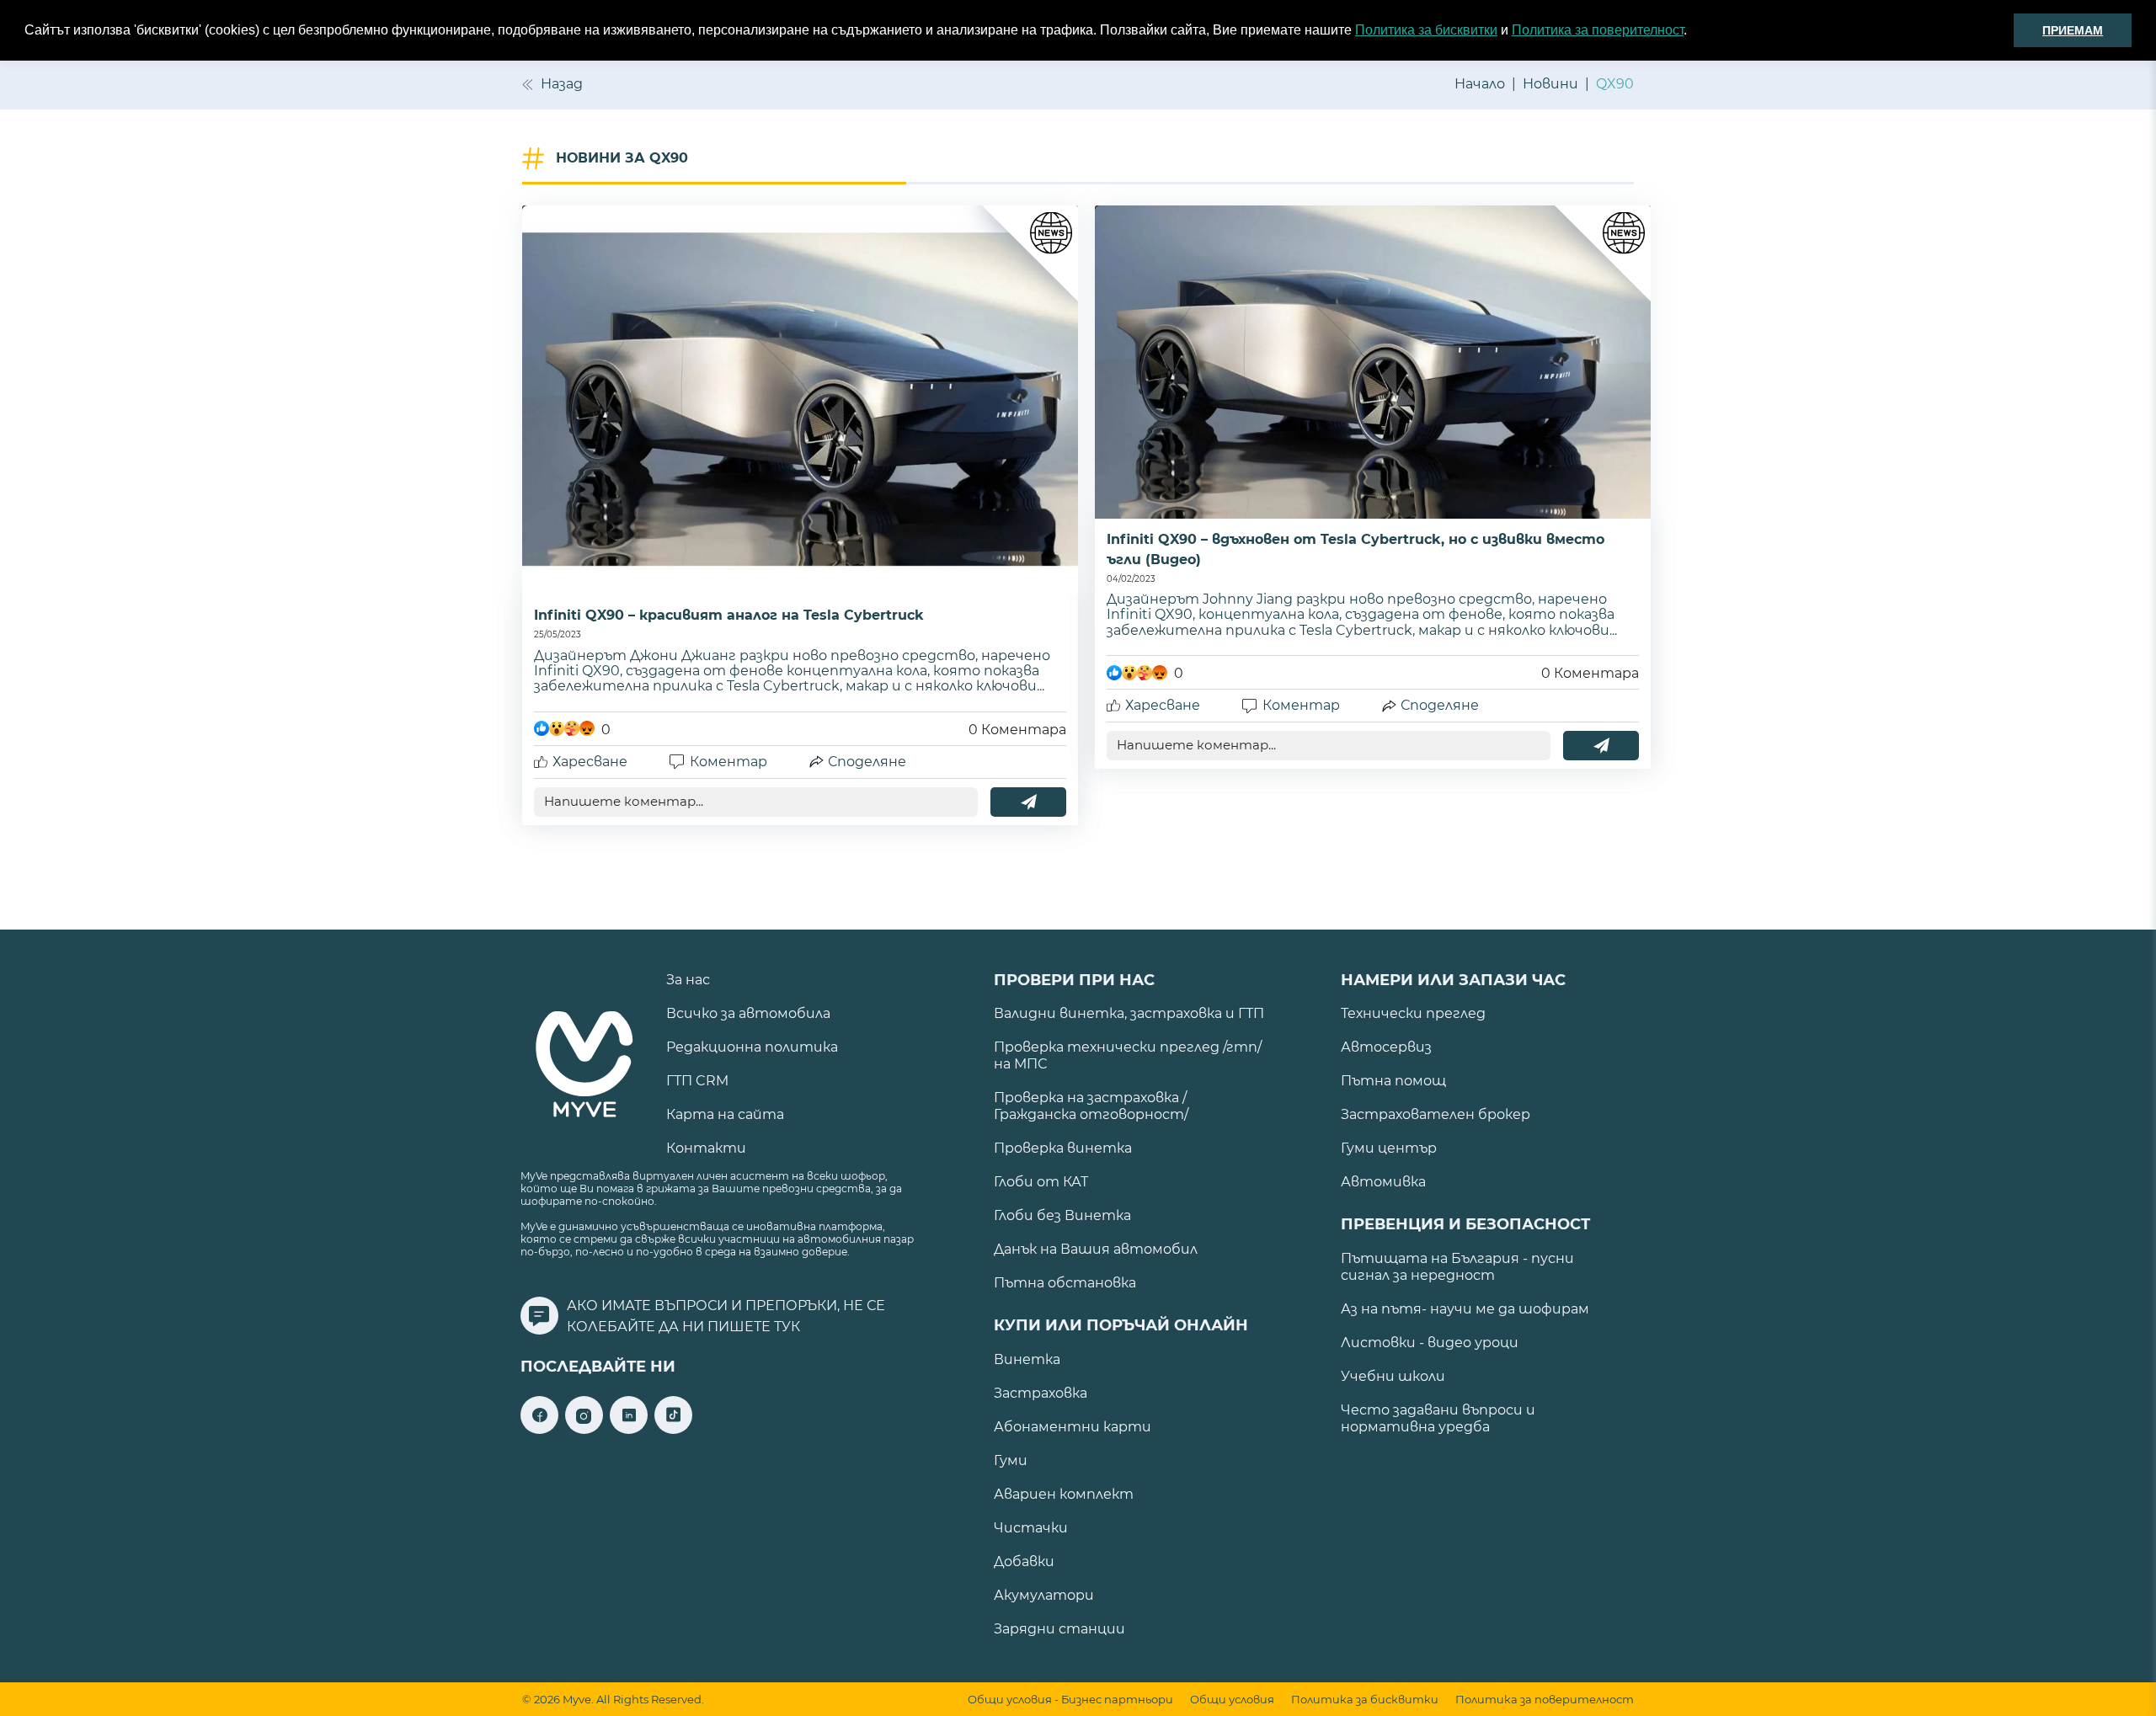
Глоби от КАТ (1041, 1182)
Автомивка (1383, 1182)
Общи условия (1232, 1700)
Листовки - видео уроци (1430, 1343)
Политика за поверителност (1598, 30)
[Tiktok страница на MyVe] (673, 1429)
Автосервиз (1386, 1047)
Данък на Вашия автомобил (1096, 1249)
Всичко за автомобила (748, 1013)
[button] (1693, 31)
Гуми (1011, 1460)
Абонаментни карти (1073, 1427)
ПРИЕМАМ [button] (2073, 30)
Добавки (1024, 1561)
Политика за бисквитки (1426, 30)
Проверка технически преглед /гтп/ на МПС (1128, 1055)
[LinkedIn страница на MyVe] (629, 1429)
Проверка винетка (1063, 1148)
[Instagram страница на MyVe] (584, 1429)
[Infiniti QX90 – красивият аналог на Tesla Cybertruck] (800, 400)
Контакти (706, 1148)
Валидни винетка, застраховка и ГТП (1129, 1013)
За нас (688, 980)
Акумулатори (1044, 1595)
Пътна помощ (1393, 1081)
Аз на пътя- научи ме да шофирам (1465, 1309)
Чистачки (1031, 1528)
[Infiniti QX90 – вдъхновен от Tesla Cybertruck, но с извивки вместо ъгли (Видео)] (1373, 362)
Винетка (1027, 1359)
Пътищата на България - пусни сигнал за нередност (1457, 1267)
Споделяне (867, 762)
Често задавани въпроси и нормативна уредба (1438, 1418)
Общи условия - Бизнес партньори (1070, 1700)
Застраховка (1041, 1393)
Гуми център (1389, 1148)
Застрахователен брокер (1436, 1114)
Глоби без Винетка (1062, 1215)
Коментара (1017, 730)
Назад (562, 84)
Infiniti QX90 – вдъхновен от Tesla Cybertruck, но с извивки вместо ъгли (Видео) (1356, 549)
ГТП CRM (697, 1081)
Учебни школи (1393, 1376)
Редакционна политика (752, 1047)
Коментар (728, 762)
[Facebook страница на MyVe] (539, 1429)
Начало (1480, 84)
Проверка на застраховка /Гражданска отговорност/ (1091, 1106)
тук (787, 1327)
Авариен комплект (1064, 1494)
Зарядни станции (1059, 1629)
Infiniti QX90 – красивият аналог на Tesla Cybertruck (729, 615)
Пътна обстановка (1065, 1283)
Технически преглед (1413, 1013)
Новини (1550, 84)
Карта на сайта (725, 1114)
